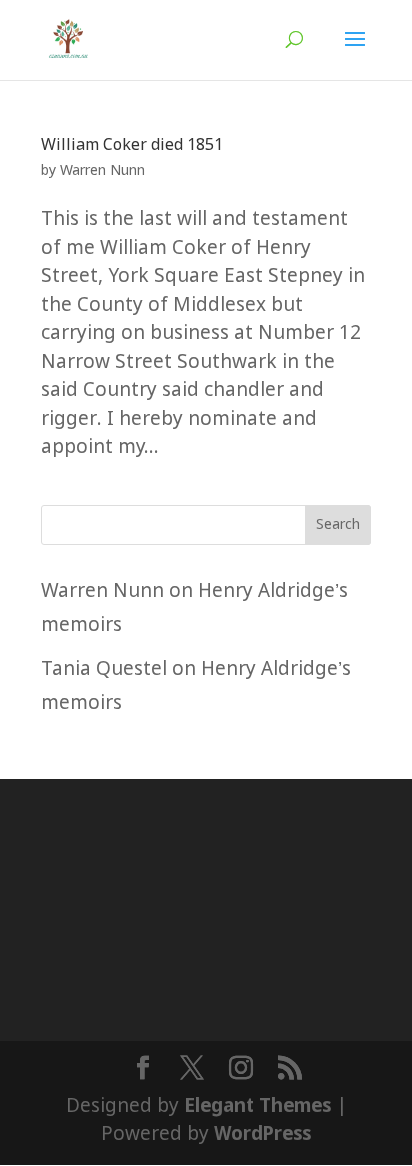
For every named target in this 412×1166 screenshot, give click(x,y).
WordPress (262, 1134)
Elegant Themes (257, 1106)
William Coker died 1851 (132, 145)
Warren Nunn (102, 171)
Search (338, 525)
